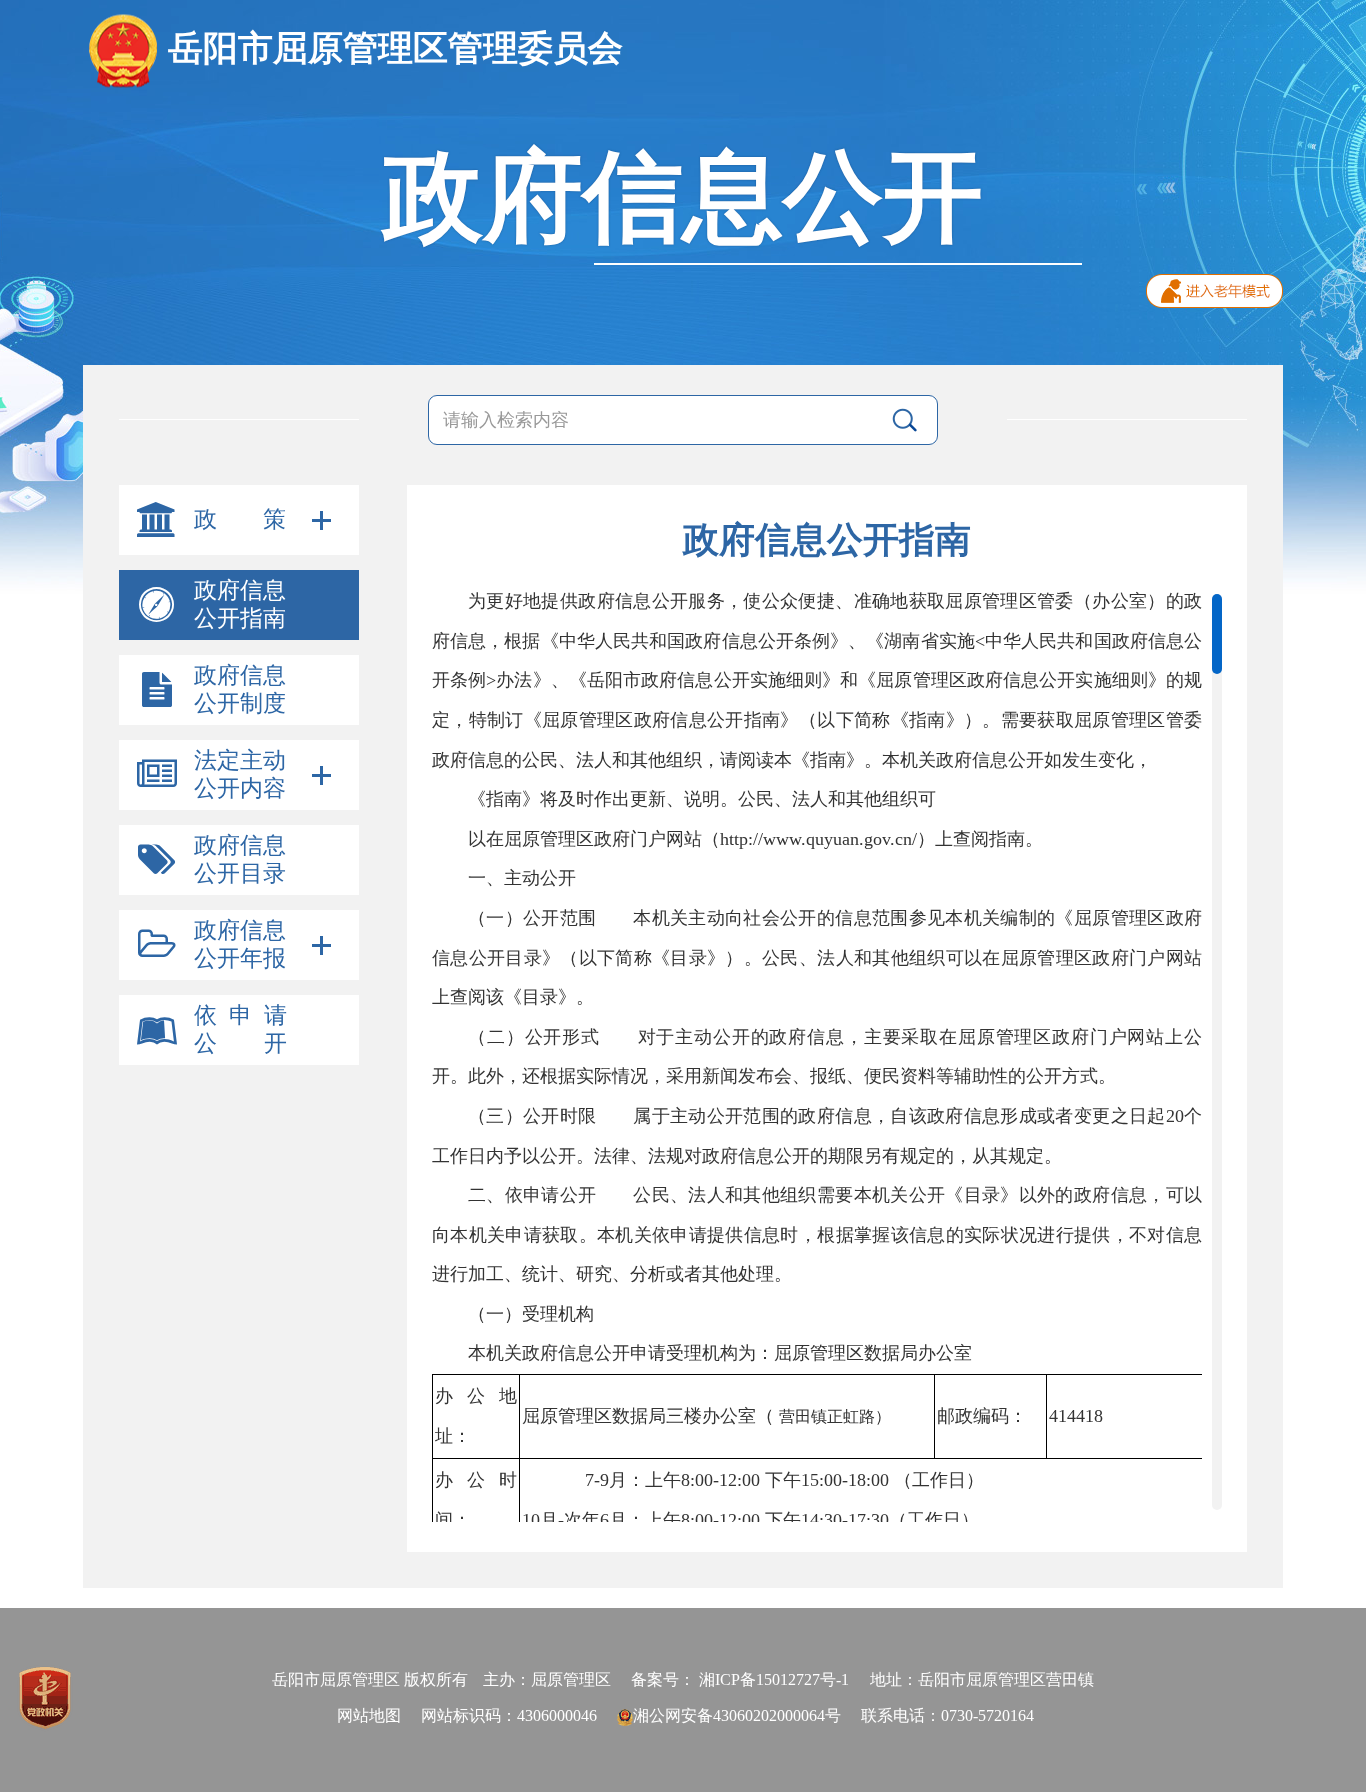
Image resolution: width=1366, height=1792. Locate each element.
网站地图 (369, 1715)
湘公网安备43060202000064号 (737, 1715)
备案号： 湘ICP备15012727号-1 (740, 1679)
